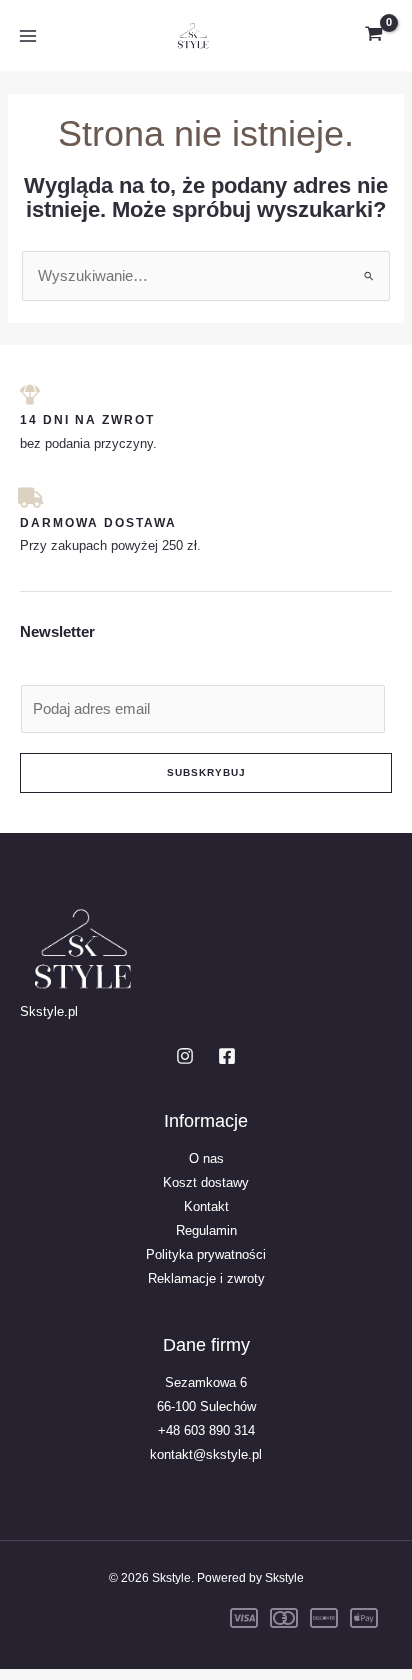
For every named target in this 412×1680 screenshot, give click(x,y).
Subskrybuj (206, 772)
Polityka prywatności (206, 1254)
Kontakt (206, 1206)
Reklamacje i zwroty (206, 1278)
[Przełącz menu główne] (28, 35)
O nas (206, 1158)
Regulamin (206, 1230)
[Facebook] (227, 1056)
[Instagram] (185, 1056)
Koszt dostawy (206, 1182)
